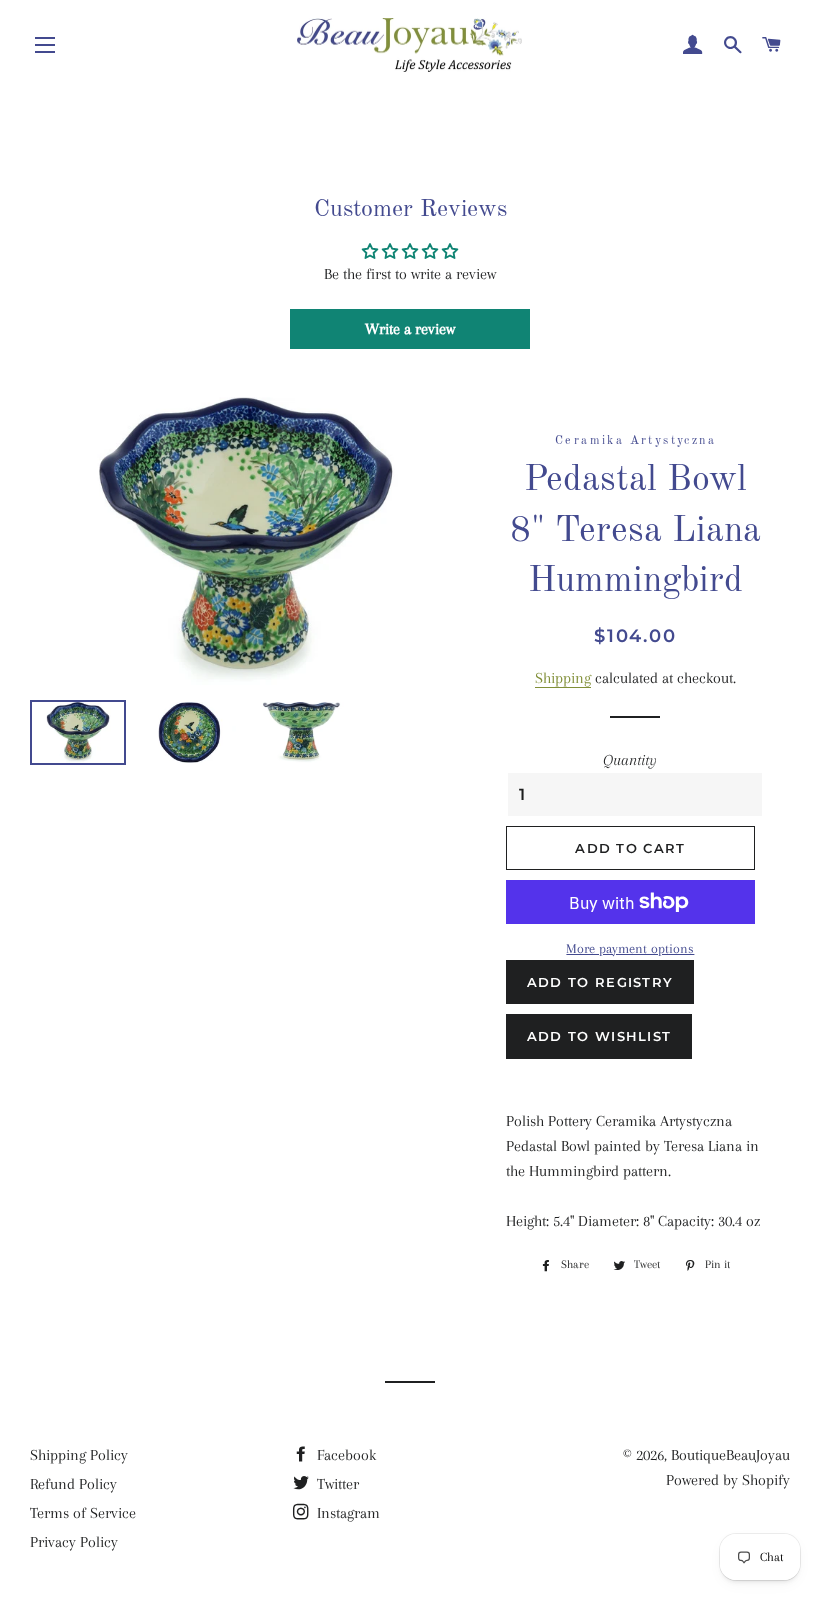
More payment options (630, 948)
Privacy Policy (74, 1542)
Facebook (344, 1455)
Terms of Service (83, 1513)
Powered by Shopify (728, 1480)
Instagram (346, 1513)
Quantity (630, 760)
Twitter (336, 1484)
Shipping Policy (79, 1455)
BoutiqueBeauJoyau (730, 1455)
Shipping (563, 678)
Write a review (410, 329)
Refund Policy (73, 1484)
